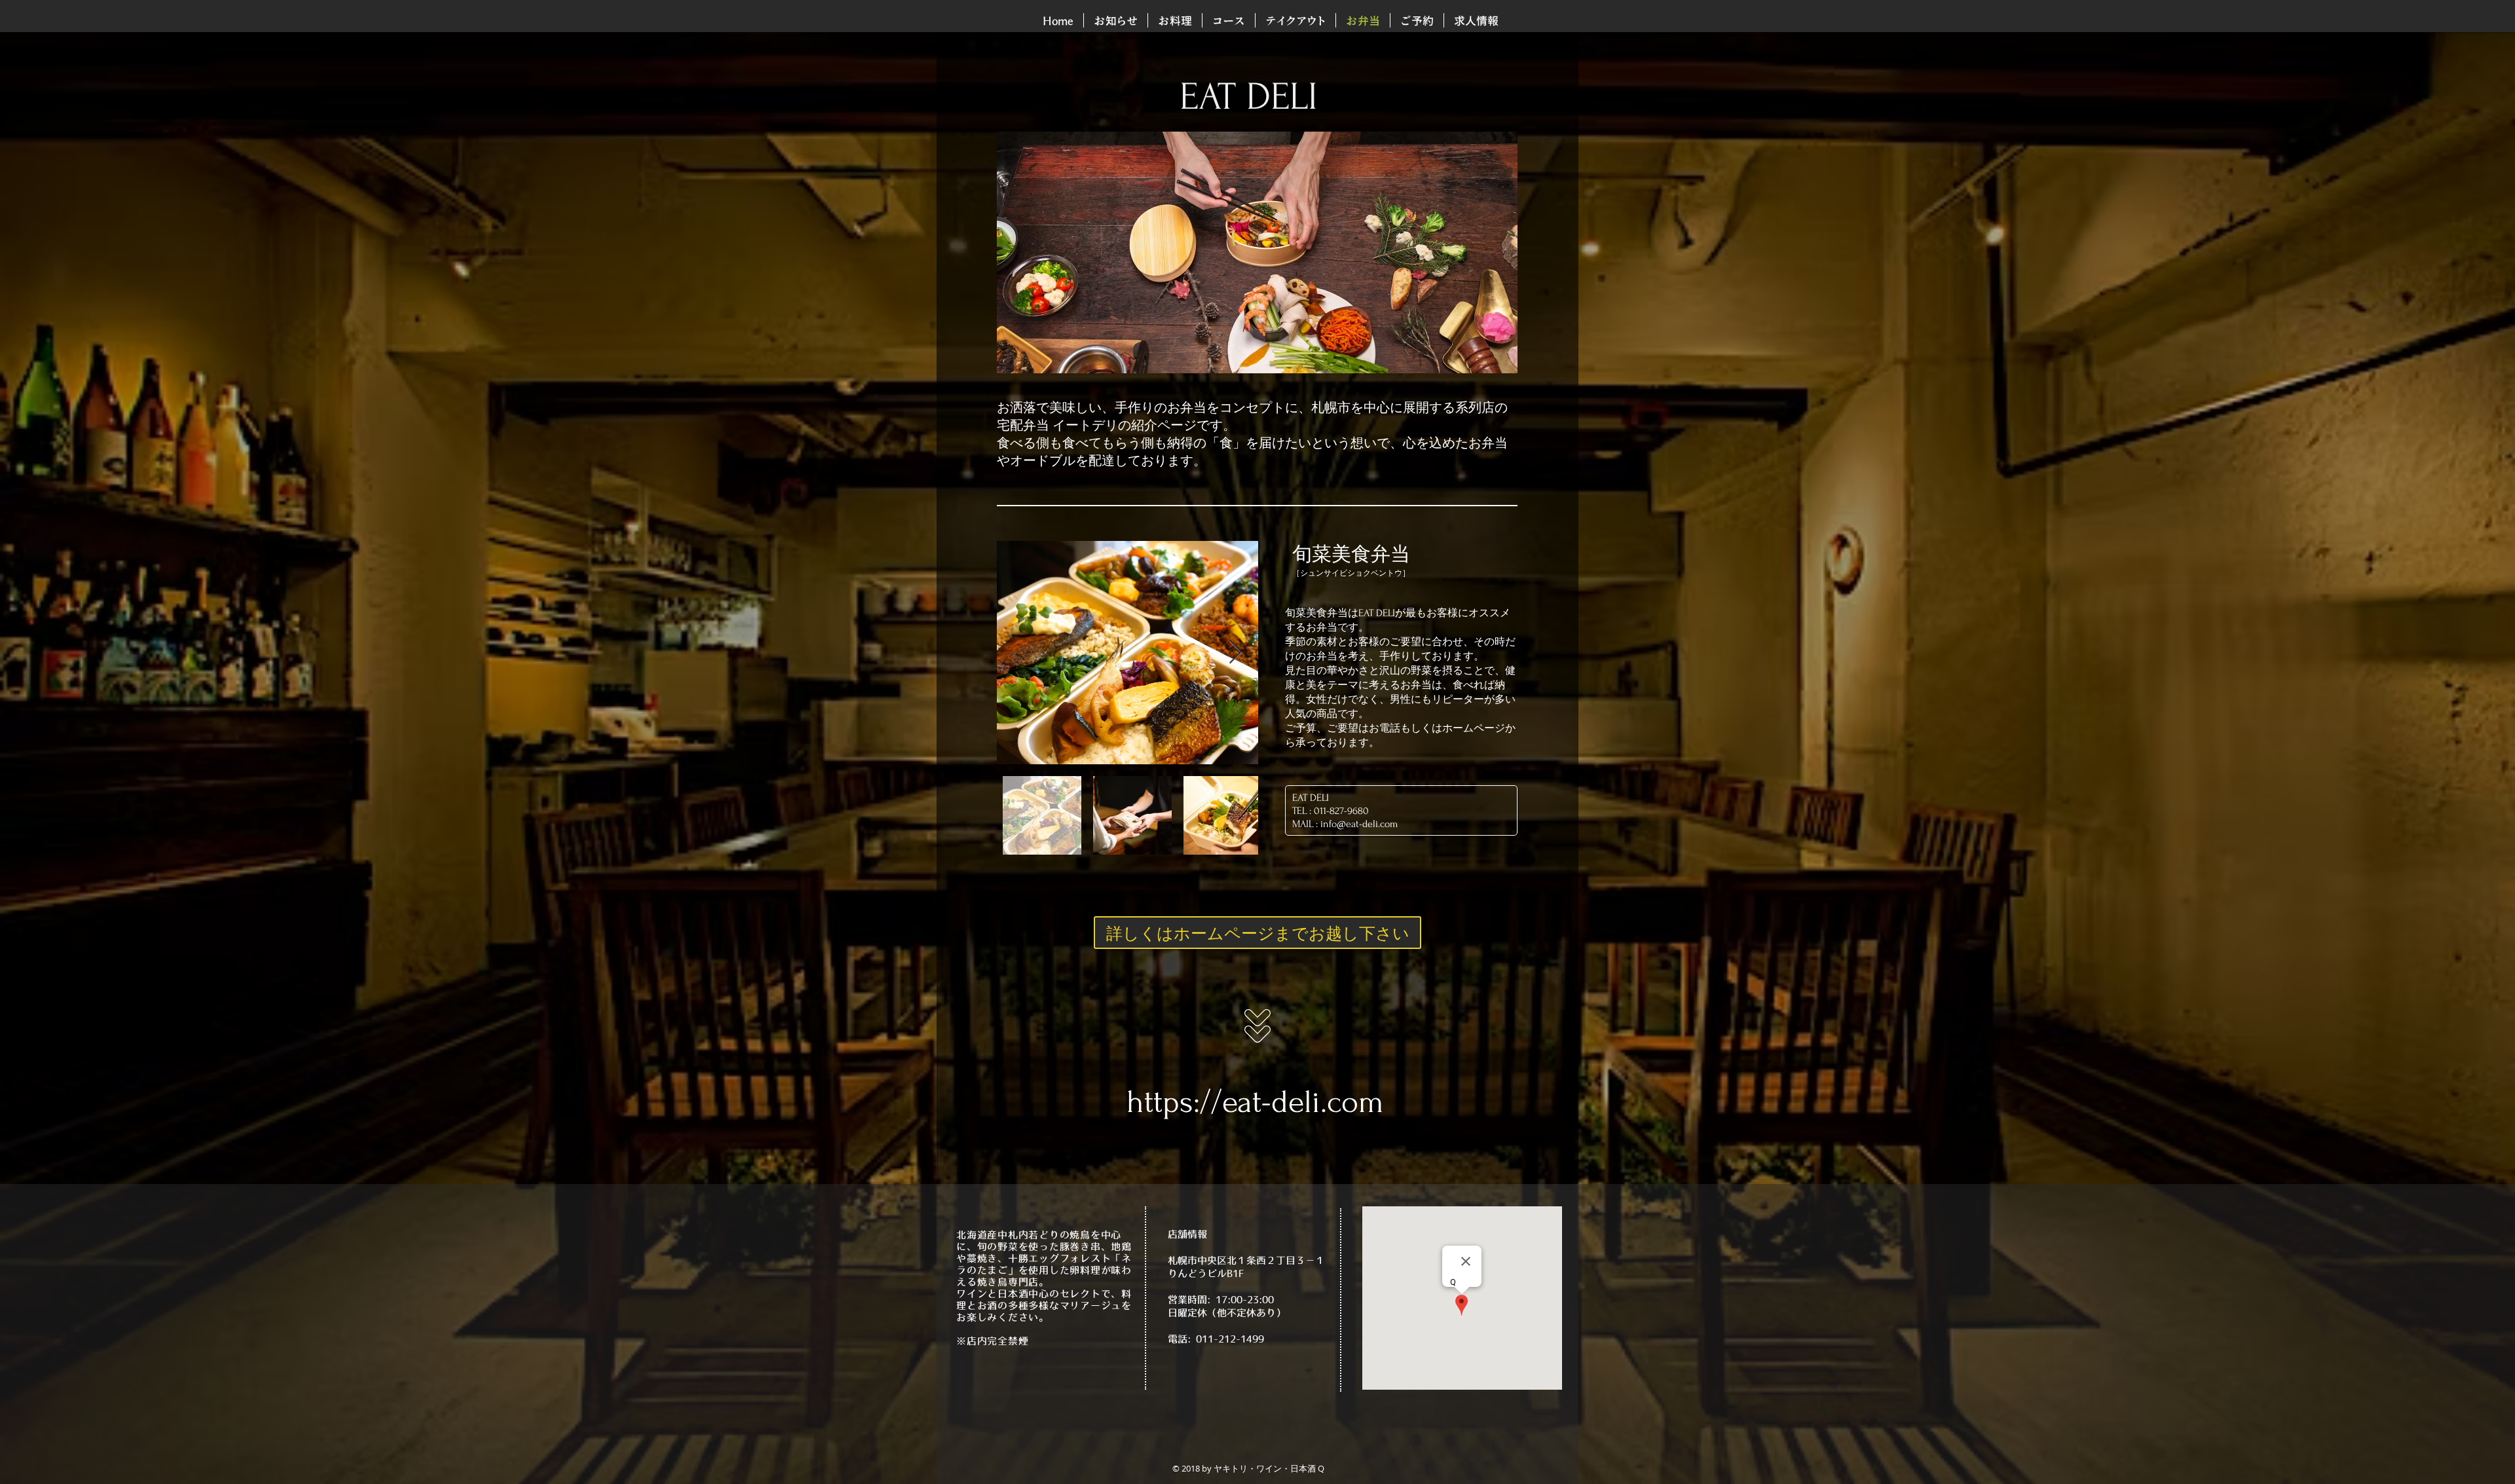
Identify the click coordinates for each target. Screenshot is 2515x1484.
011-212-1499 (1230, 1339)
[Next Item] (1236, 653)
